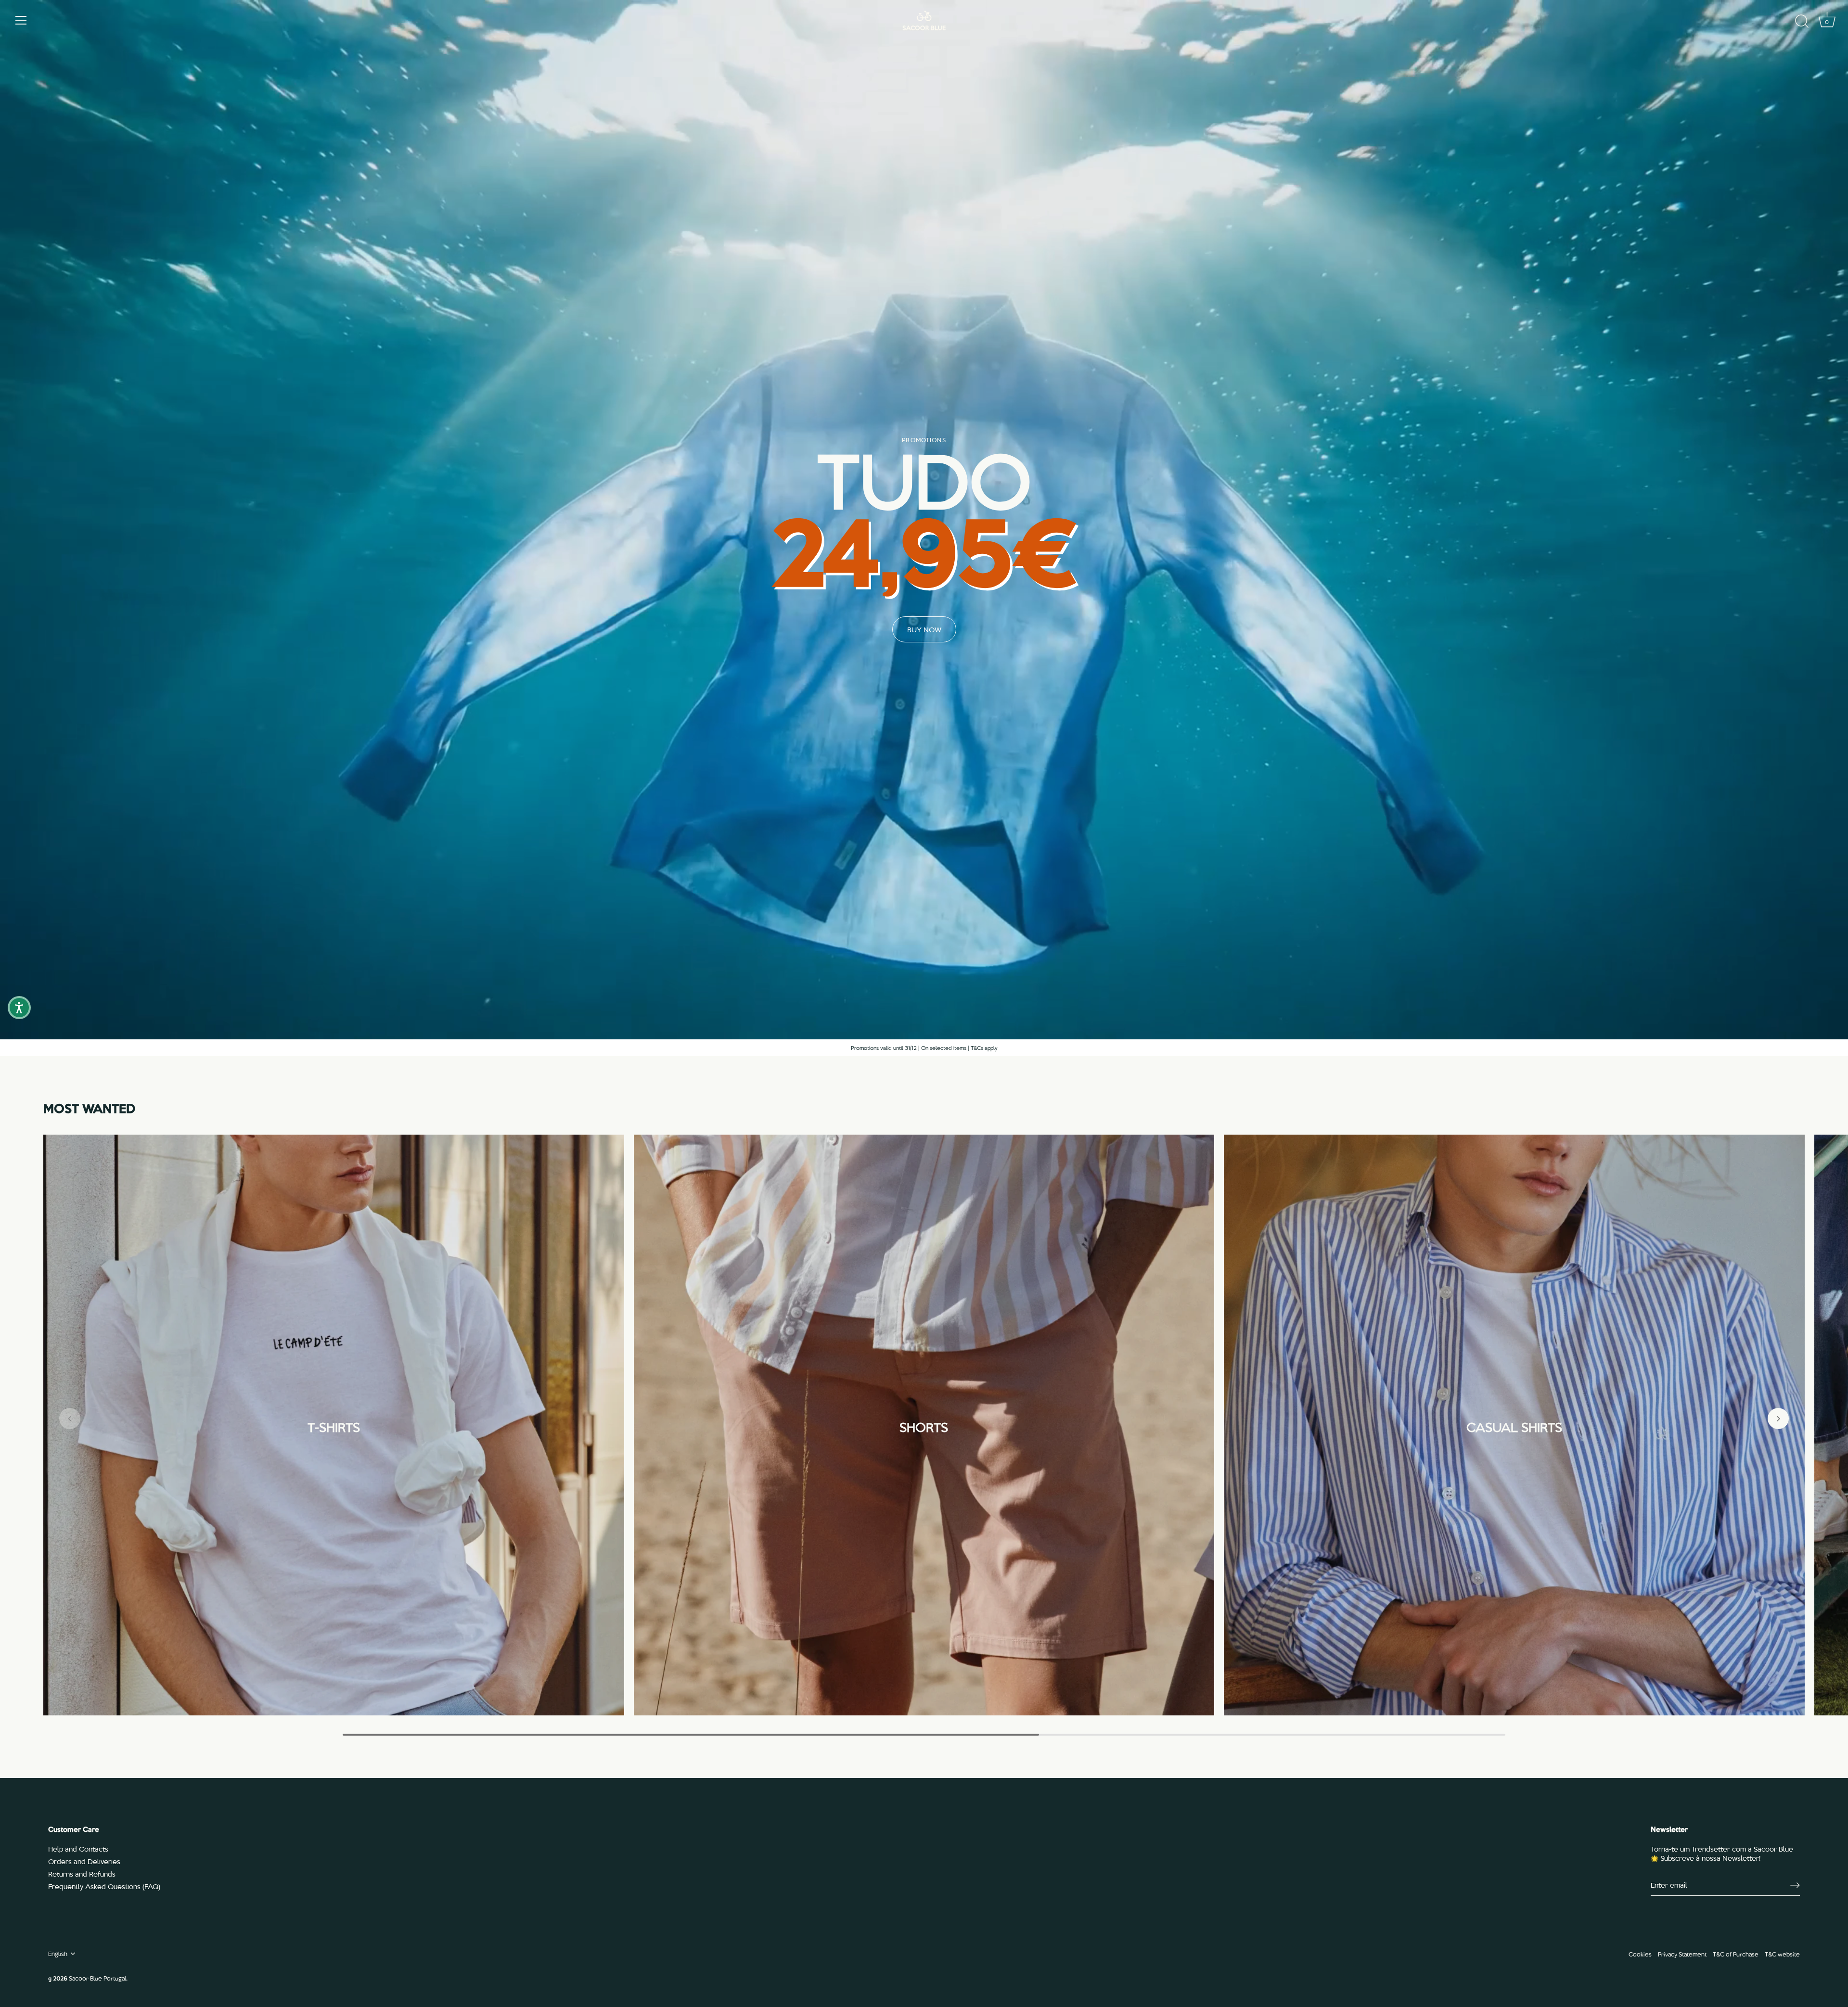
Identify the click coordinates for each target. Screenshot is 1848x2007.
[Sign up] (1795, 1885)
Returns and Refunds (82, 1874)
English (58, 1954)
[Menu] (21, 20)
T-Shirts (334, 1425)
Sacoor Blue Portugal (97, 1978)
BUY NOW (924, 629)
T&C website (1782, 1954)
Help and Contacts (78, 1849)
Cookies (1640, 1954)
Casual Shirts (1514, 1425)
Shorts (924, 1425)
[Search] (1802, 22)
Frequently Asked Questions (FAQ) (104, 1886)
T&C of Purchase (1736, 1954)
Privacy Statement (1682, 1954)
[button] (70, 1419)
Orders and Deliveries (84, 1861)
